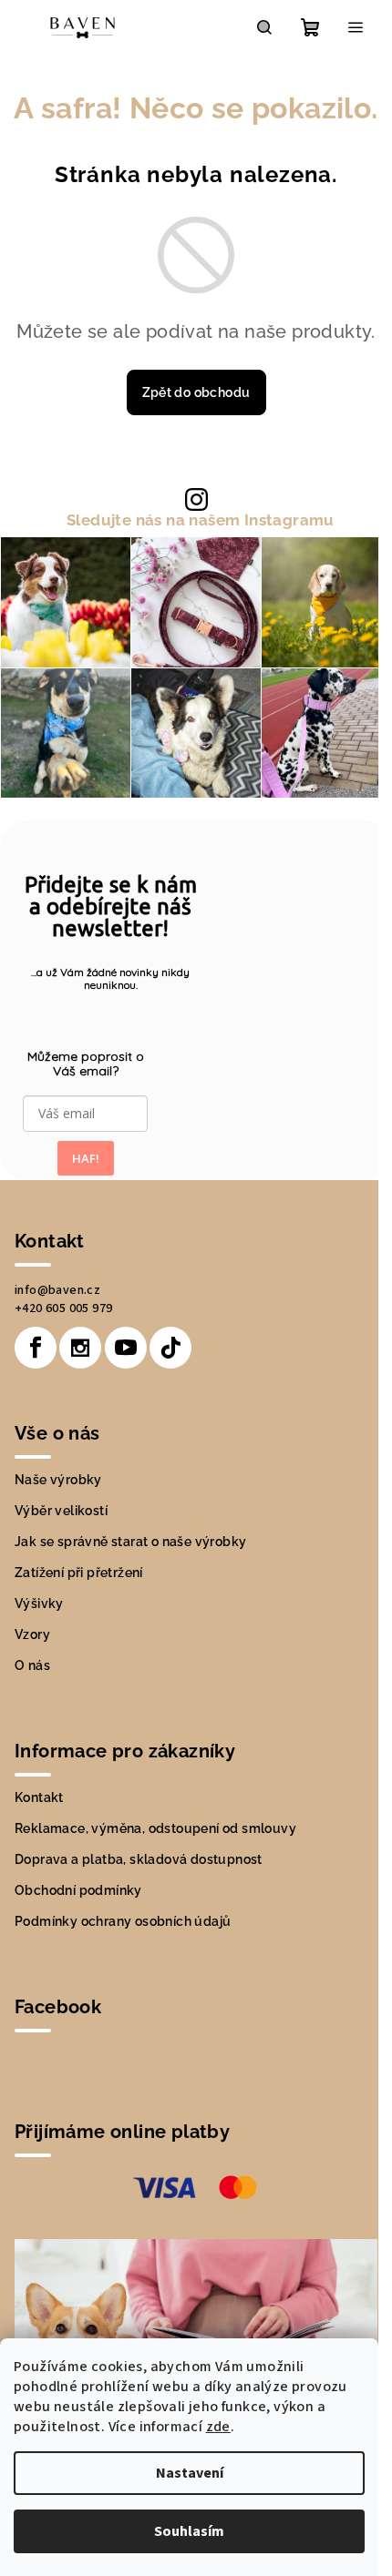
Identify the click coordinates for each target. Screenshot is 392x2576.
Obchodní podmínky (78, 1890)
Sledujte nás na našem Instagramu (201, 520)
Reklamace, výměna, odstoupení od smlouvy (155, 1828)
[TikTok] (170, 1348)
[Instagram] (80, 1348)
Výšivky (39, 1604)
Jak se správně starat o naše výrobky (130, 1542)
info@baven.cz (57, 1290)
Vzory (32, 1634)
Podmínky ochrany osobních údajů (123, 1921)
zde (218, 2427)
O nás (32, 1665)
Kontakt (39, 1797)
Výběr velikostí (61, 1511)
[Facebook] (36, 1348)
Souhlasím (189, 2531)
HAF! (86, 1158)
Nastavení (190, 2473)
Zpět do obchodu (196, 392)
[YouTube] (126, 1348)
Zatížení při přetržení (79, 1573)
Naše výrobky (58, 1480)
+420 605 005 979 (63, 1308)
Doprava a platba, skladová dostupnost (139, 1859)
